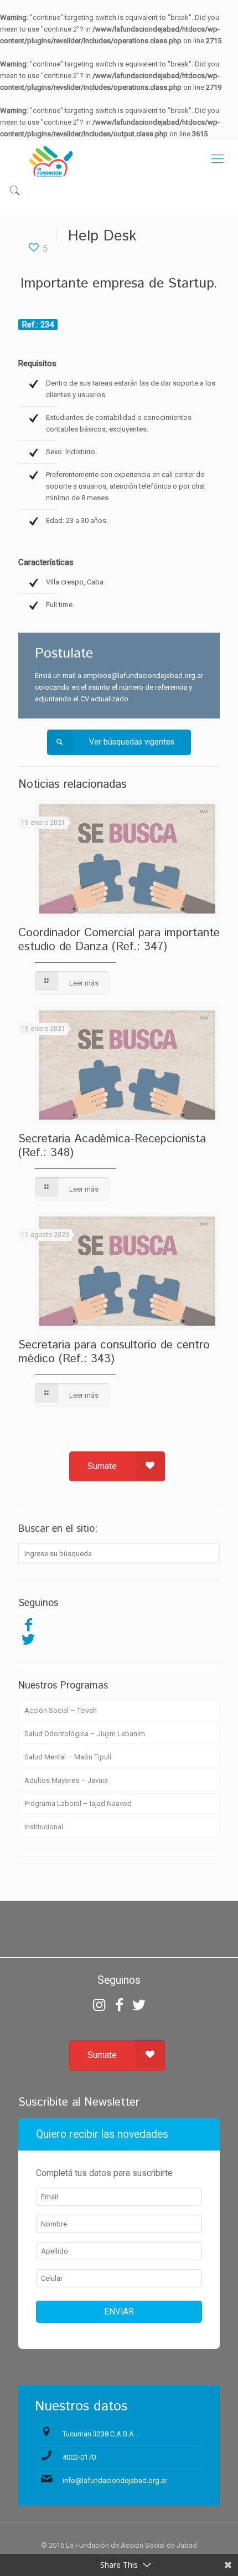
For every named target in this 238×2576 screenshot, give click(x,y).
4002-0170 (79, 2457)
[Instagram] (99, 2005)
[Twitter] (28, 1639)
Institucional (44, 1827)
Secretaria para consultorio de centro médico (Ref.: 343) (114, 1352)
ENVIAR (119, 2312)
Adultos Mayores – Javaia (66, 1780)
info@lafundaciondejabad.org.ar (115, 2480)
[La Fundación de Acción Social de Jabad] (119, 162)
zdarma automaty (119, 1915)
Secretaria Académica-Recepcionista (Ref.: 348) (112, 1146)
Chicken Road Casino (119, 1935)
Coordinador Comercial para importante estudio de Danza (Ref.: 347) (119, 940)
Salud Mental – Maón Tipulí (68, 1757)
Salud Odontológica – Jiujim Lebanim (85, 1734)
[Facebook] (28, 1625)
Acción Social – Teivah (61, 1710)
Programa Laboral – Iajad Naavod (78, 1803)
